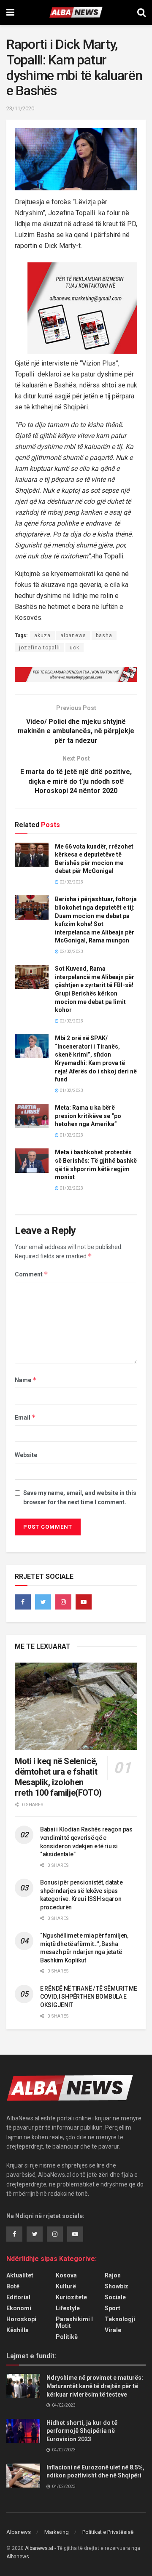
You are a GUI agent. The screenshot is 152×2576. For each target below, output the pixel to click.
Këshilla (18, 2330)
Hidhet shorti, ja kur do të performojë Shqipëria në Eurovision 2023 (82, 2431)
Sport (113, 2308)
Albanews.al (39, 2548)
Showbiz (117, 2286)
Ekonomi (19, 2308)
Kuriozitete (71, 2297)
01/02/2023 (71, 1090)
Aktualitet (20, 2275)
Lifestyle (68, 2308)
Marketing (57, 2532)
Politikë (67, 2337)
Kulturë (66, 2286)
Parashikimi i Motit (74, 2322)
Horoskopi (21, 2319)
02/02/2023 (71, 882)
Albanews (19, 2532)
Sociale (115, 2297)
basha (104, 635)
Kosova (66, 2275)
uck (75, 648)
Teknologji (120, 2319)
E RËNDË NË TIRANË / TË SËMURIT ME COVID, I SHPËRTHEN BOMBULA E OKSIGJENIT (89, 1997)
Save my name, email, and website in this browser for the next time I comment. (80, 1498)
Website (26, 1455)
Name (26, 1380)
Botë (13, 2286)
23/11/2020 (20, 108)
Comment (31, 1274)
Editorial (18, 2297)
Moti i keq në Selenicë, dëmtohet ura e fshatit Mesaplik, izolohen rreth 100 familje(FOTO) (58, 1777)
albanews (73, 635)
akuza (42, 635)
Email (25, 1417)
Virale (113, 2330)
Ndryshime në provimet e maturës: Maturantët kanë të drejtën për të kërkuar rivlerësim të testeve (95, 2386)
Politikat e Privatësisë (108, 2532)
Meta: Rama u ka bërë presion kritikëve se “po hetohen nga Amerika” (88, 1116)
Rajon (113, 2275)
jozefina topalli (39, 648)
